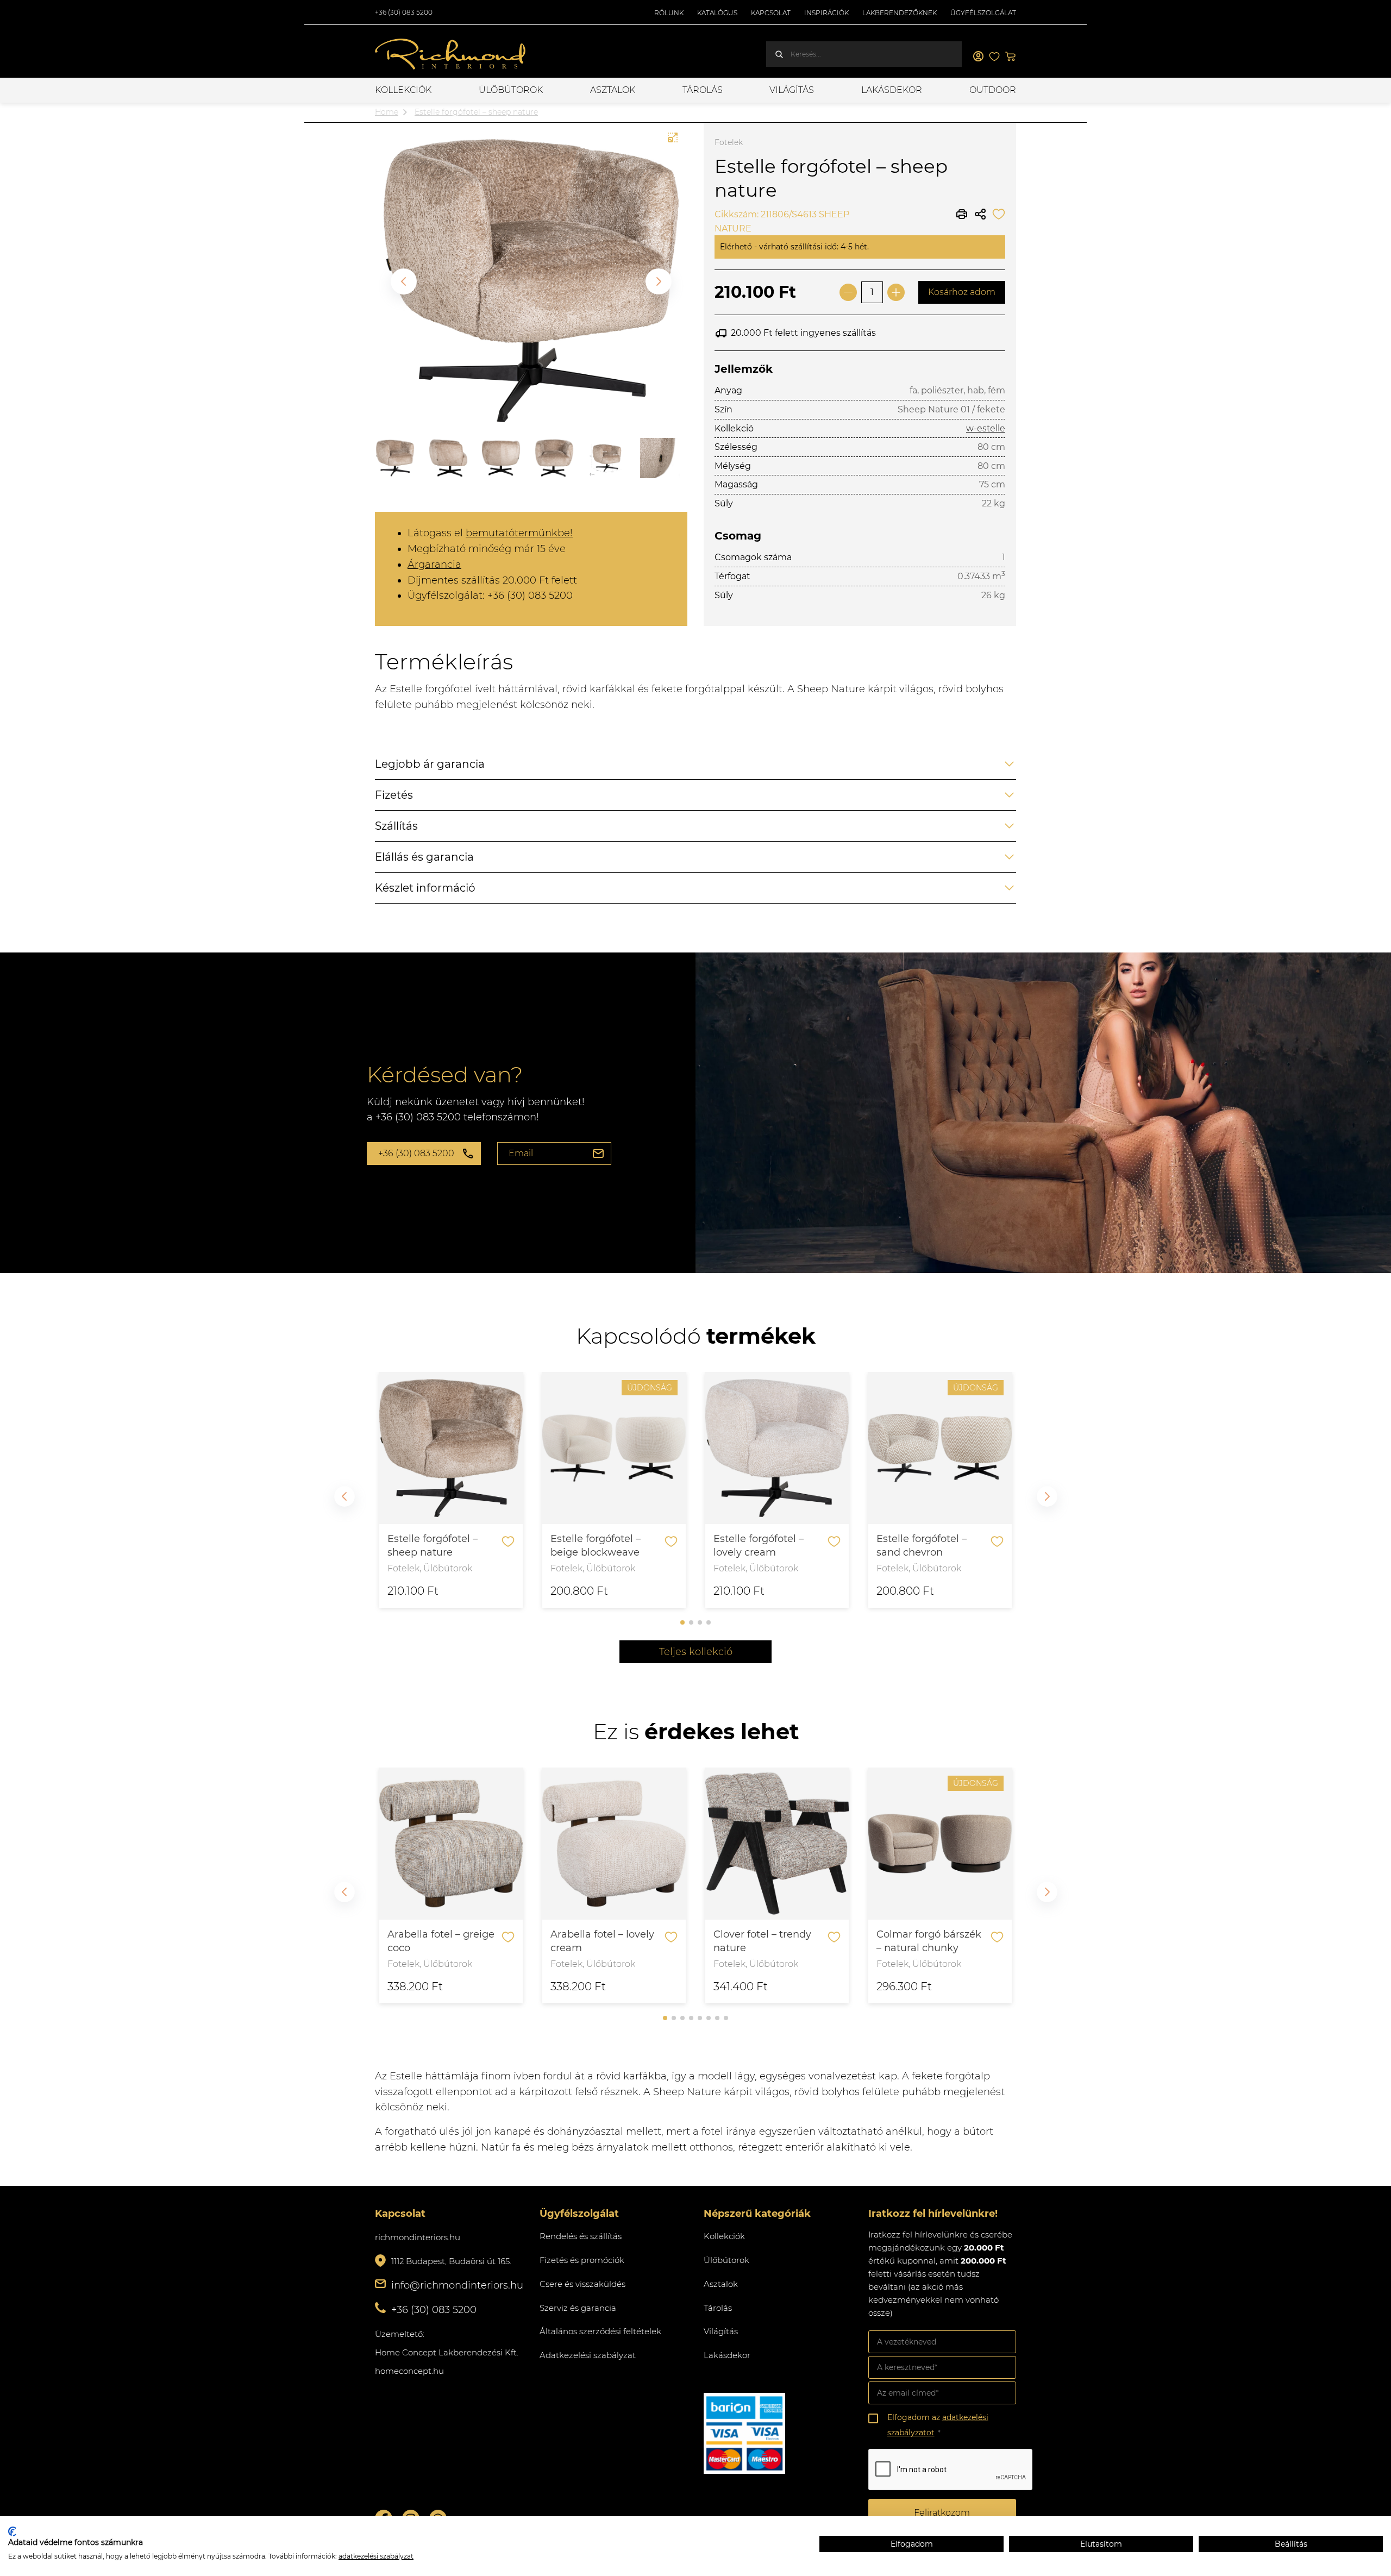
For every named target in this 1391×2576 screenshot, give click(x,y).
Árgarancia (434, 565)
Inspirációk (826, 13)
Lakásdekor (892, 90)
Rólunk (669, 13)
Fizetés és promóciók (582, 2260)
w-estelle (986, 428)
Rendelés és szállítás (581, 2236)
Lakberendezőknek (900, 13)
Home (387, 112)
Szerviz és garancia (578, 2308)
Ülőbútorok (511, 90)
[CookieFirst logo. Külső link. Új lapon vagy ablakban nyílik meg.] (12, 2531)
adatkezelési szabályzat (376, 2556)
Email (521, 1153)
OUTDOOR (993, 90)
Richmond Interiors (451, 54)
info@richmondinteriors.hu (457, 2285)
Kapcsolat (771, 13)
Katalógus (717, 13)
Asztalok (613, 90)
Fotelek (729, 142)
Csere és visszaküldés (582, 2284)
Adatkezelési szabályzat (588, 2355)
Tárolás (703, 90)
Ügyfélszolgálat (983, 13)
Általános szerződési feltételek (600, 2331)
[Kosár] (1011, 57)
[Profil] (978, 57)
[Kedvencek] (994, 57)
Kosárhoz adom (962, 292)
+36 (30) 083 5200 (404, 12)
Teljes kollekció (696, 1652)
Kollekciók (403, 90)
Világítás (792, 90)
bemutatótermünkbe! (519, 533)
